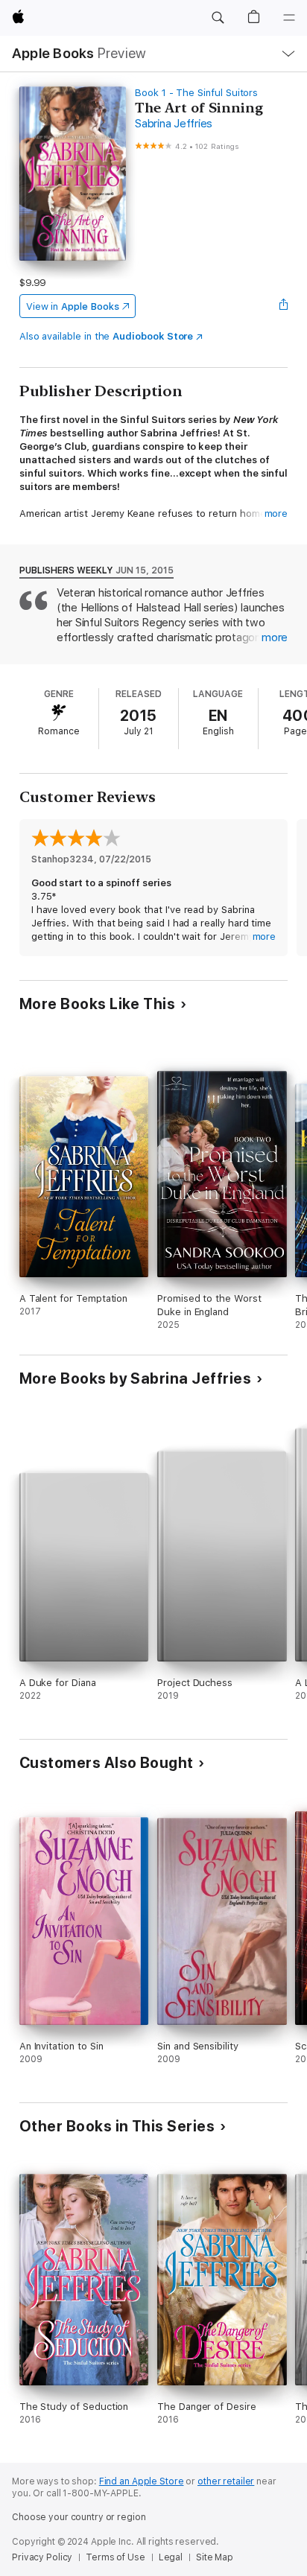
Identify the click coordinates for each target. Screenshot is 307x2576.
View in (73, 306)
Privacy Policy (42, 2557)
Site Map (215, 2557)
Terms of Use (115, 2557)
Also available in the (107, 336)
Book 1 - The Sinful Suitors (196, 93)
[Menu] (289, 18)
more (276, 513)
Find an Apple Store (142, 2481)
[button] (218, 18)
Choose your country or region (79, 2517)
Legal (171, 2557)
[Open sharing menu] (283, 306)
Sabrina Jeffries (174, 124)
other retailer (226, 2481)
